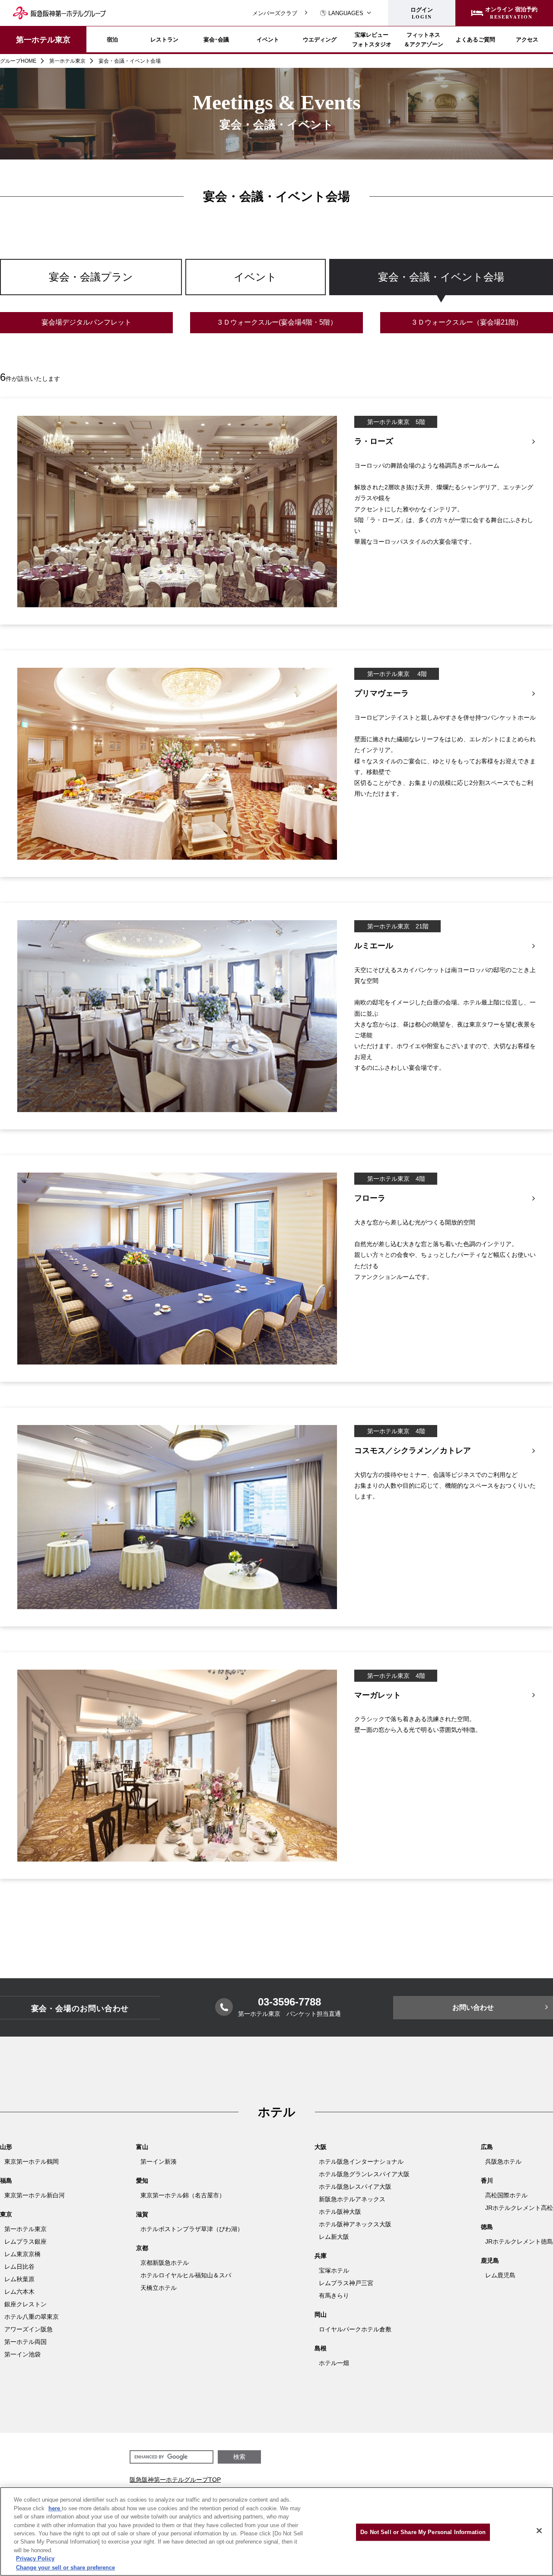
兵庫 (321, 2256)
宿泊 (112, 39)
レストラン (164, 39)
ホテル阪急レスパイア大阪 (355, 2187)
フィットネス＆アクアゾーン (424, 39)
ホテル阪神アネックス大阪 (355, 2224)
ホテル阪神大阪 (340, 2212)
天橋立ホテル (159, 2288)
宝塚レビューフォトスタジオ (372, 39)
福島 (6, 2181)
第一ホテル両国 (25, 2342)
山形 (6, 2147)
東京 (6, 2214)
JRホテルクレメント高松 (519, 2208)
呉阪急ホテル (503, 2162)
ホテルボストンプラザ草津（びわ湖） (192, 2229)
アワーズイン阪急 (29, 2329)
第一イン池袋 (22, 2354)
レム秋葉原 (19, 2279)
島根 (321, 2348)
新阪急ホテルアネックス (352, 2199)
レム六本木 (19, 2292)
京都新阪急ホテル (165, 2263)
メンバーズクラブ (275, 13)
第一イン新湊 (159, 2162)
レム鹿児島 (500, 2275)
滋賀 (142, 2214)
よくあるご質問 (475, 39)
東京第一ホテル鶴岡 (32, 2162)
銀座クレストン (25, 2304)
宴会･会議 (216, 39)
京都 (142, 2248)
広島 (487, 2147)
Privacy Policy (35, 2559)
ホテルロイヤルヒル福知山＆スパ (186, 2275)
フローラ (370, 1198)
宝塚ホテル (334, 2270)
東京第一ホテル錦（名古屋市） (183, 2195)
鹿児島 (490, 2260)
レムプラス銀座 (25, 2241)
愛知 (142, 2181)
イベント (268, 39)
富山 (142, 2147)
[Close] (539, 2531)
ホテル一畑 (334, 2363)
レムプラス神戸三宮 (346, 2283)
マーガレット (378, 1695)
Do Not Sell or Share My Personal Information (423, 2532)
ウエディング (320, 39)
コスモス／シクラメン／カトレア (413, 1451)
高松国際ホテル (506, 2195)
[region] (276, 285)
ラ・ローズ (374, 441)
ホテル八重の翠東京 (32, 2317)
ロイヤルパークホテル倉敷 (355, 2329)
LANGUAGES (346, 13)
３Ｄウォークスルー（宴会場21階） (467, 322)
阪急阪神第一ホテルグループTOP (175, 2480)
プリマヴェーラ (381, 693)
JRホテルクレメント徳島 (519, 2241)
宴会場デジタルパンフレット (86, 322)
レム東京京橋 (22, 2254)
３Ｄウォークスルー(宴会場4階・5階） (277, 322)
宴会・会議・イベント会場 (441, 277)
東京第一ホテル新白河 (35, 2195)
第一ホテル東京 (43, 39)
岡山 (321, 2315)
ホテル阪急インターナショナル (361, 2162)
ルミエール (374, 946)
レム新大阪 (334, 2237)
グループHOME (18, 61)
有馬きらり (334, 2295)
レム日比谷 (19, 2267)
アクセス (527, 39)
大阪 (321, 2147)
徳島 (487, 2227)
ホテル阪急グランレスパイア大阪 (364, 2174)
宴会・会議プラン (91, 277)
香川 (487, 2181)
